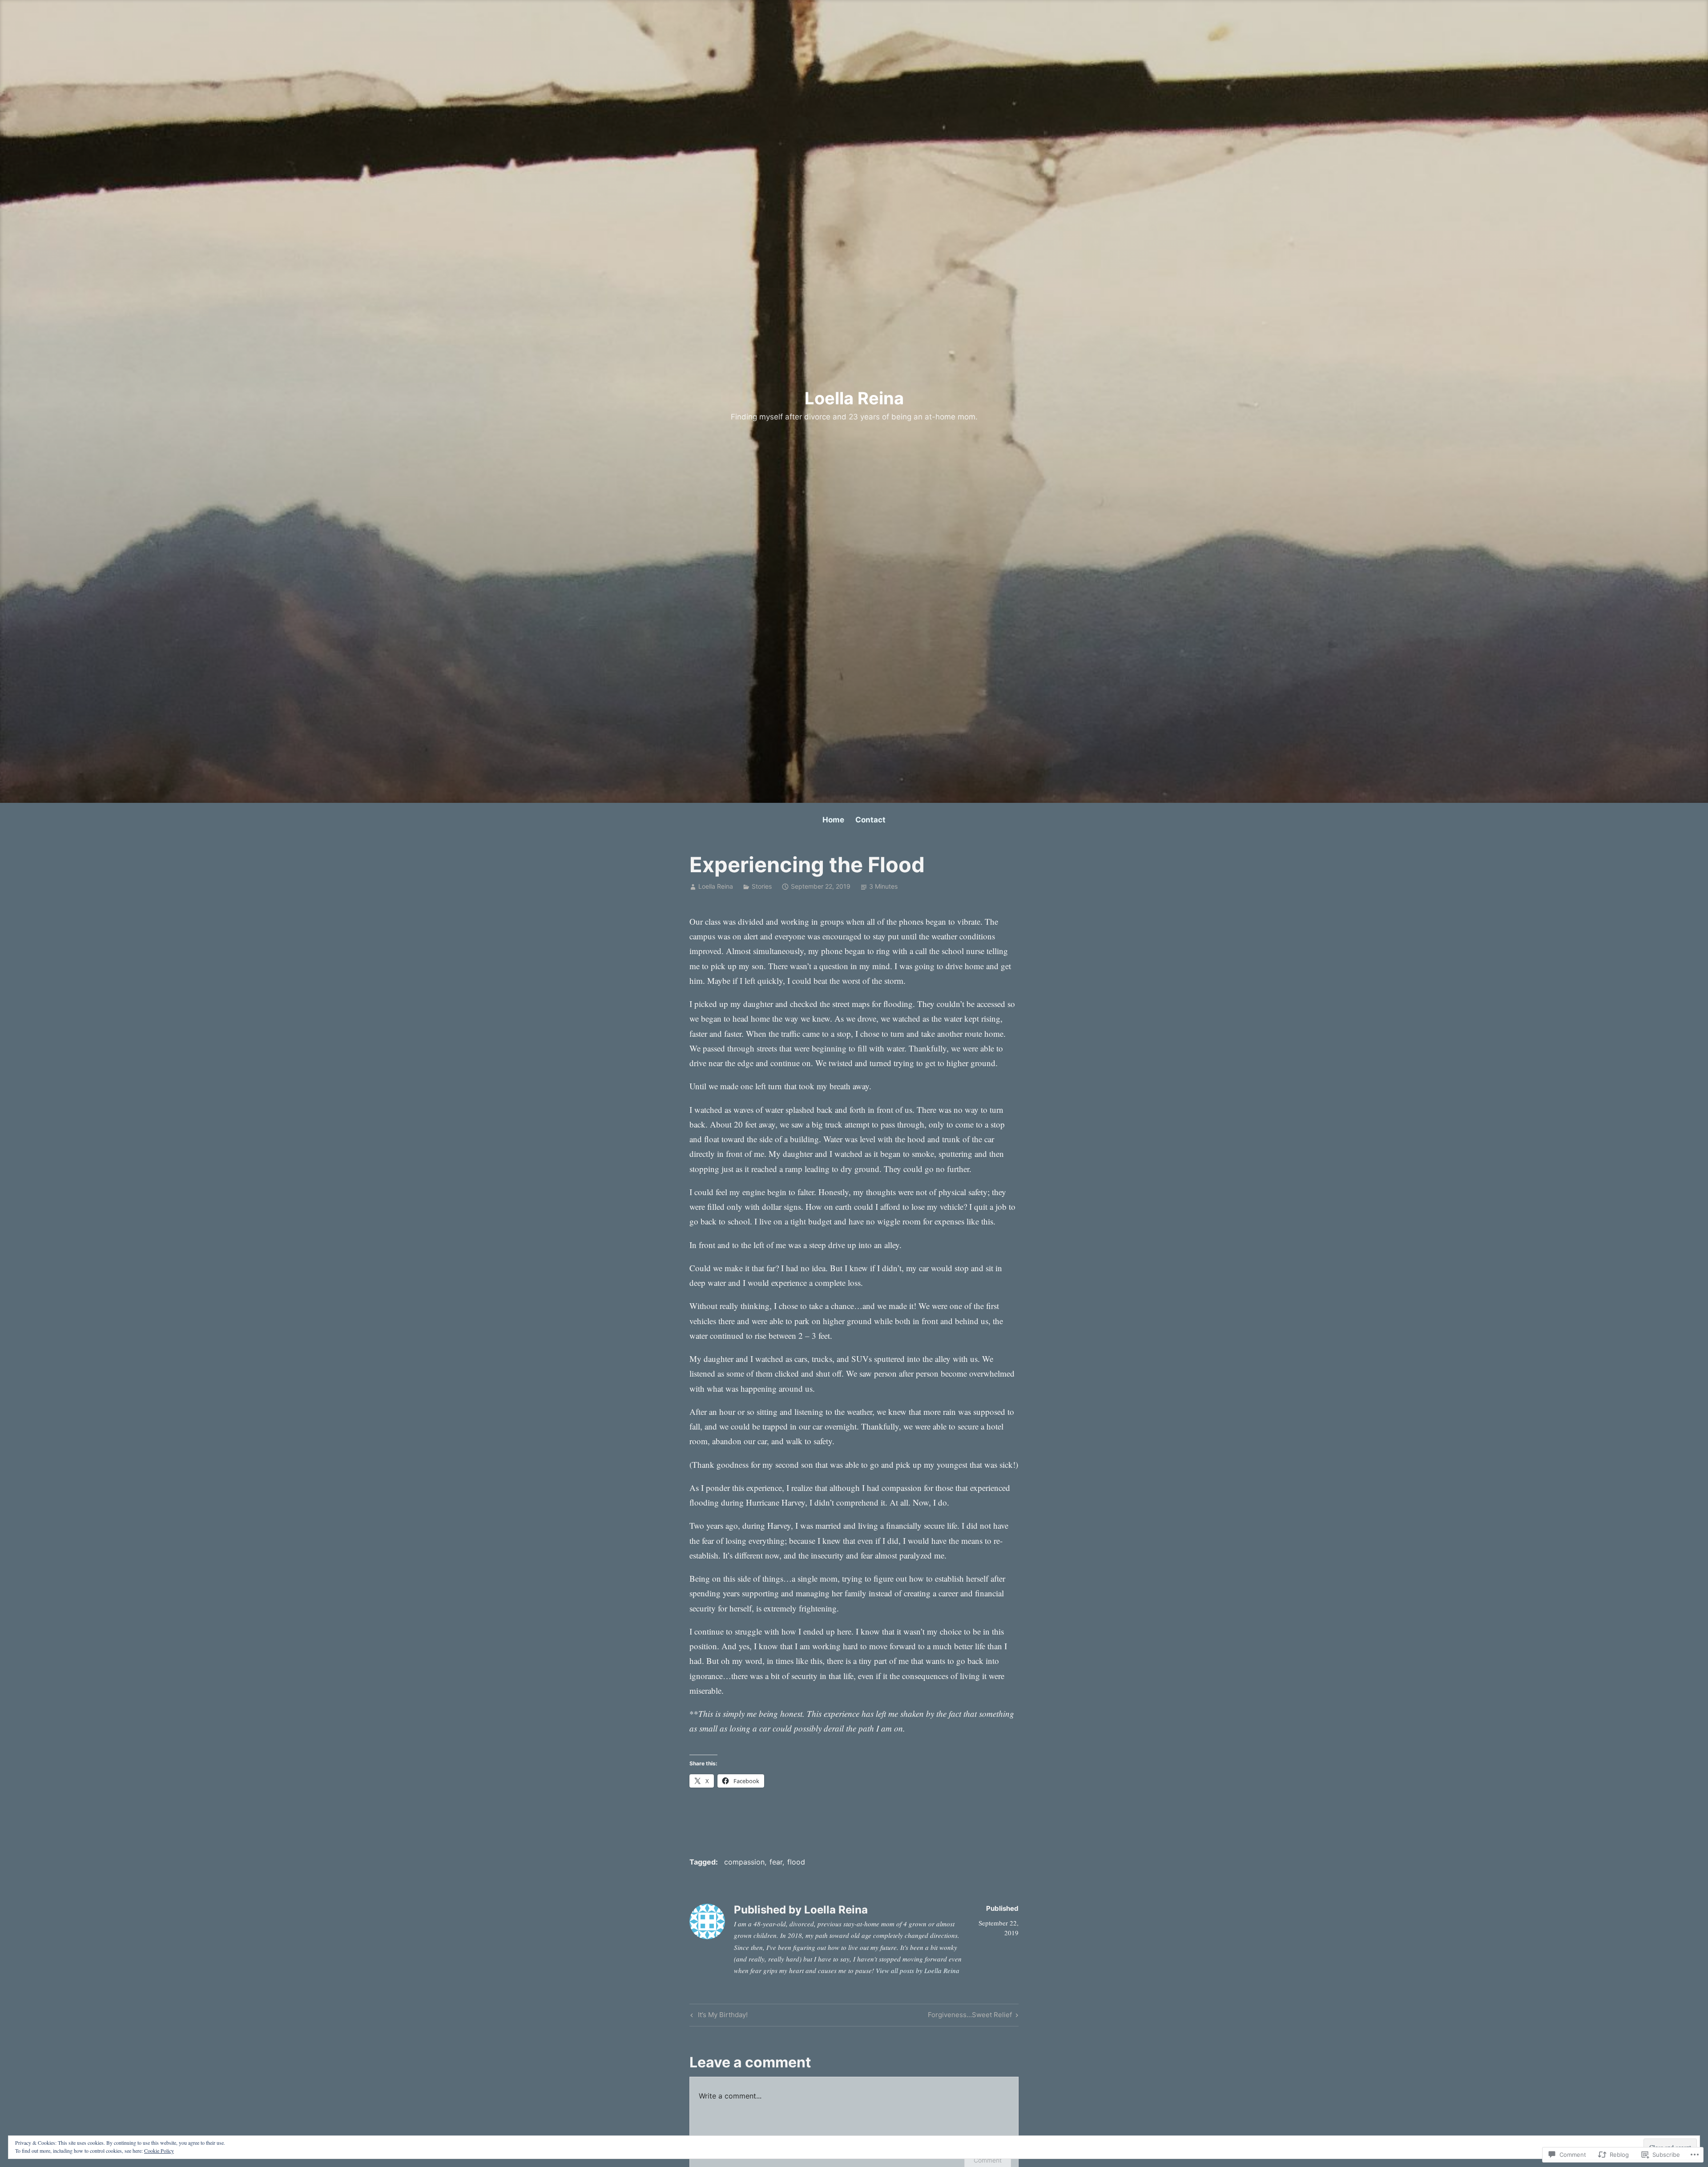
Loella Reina (854, 398)
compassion (744, 1862)
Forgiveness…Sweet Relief (970, 2016)
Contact (870, 820)
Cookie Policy (159, 2151)
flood (796, 1862)
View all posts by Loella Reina (918, 1970)
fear (776, 1862)
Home (833, 820)
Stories (762, 886)
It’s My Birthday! (718, 2016)
